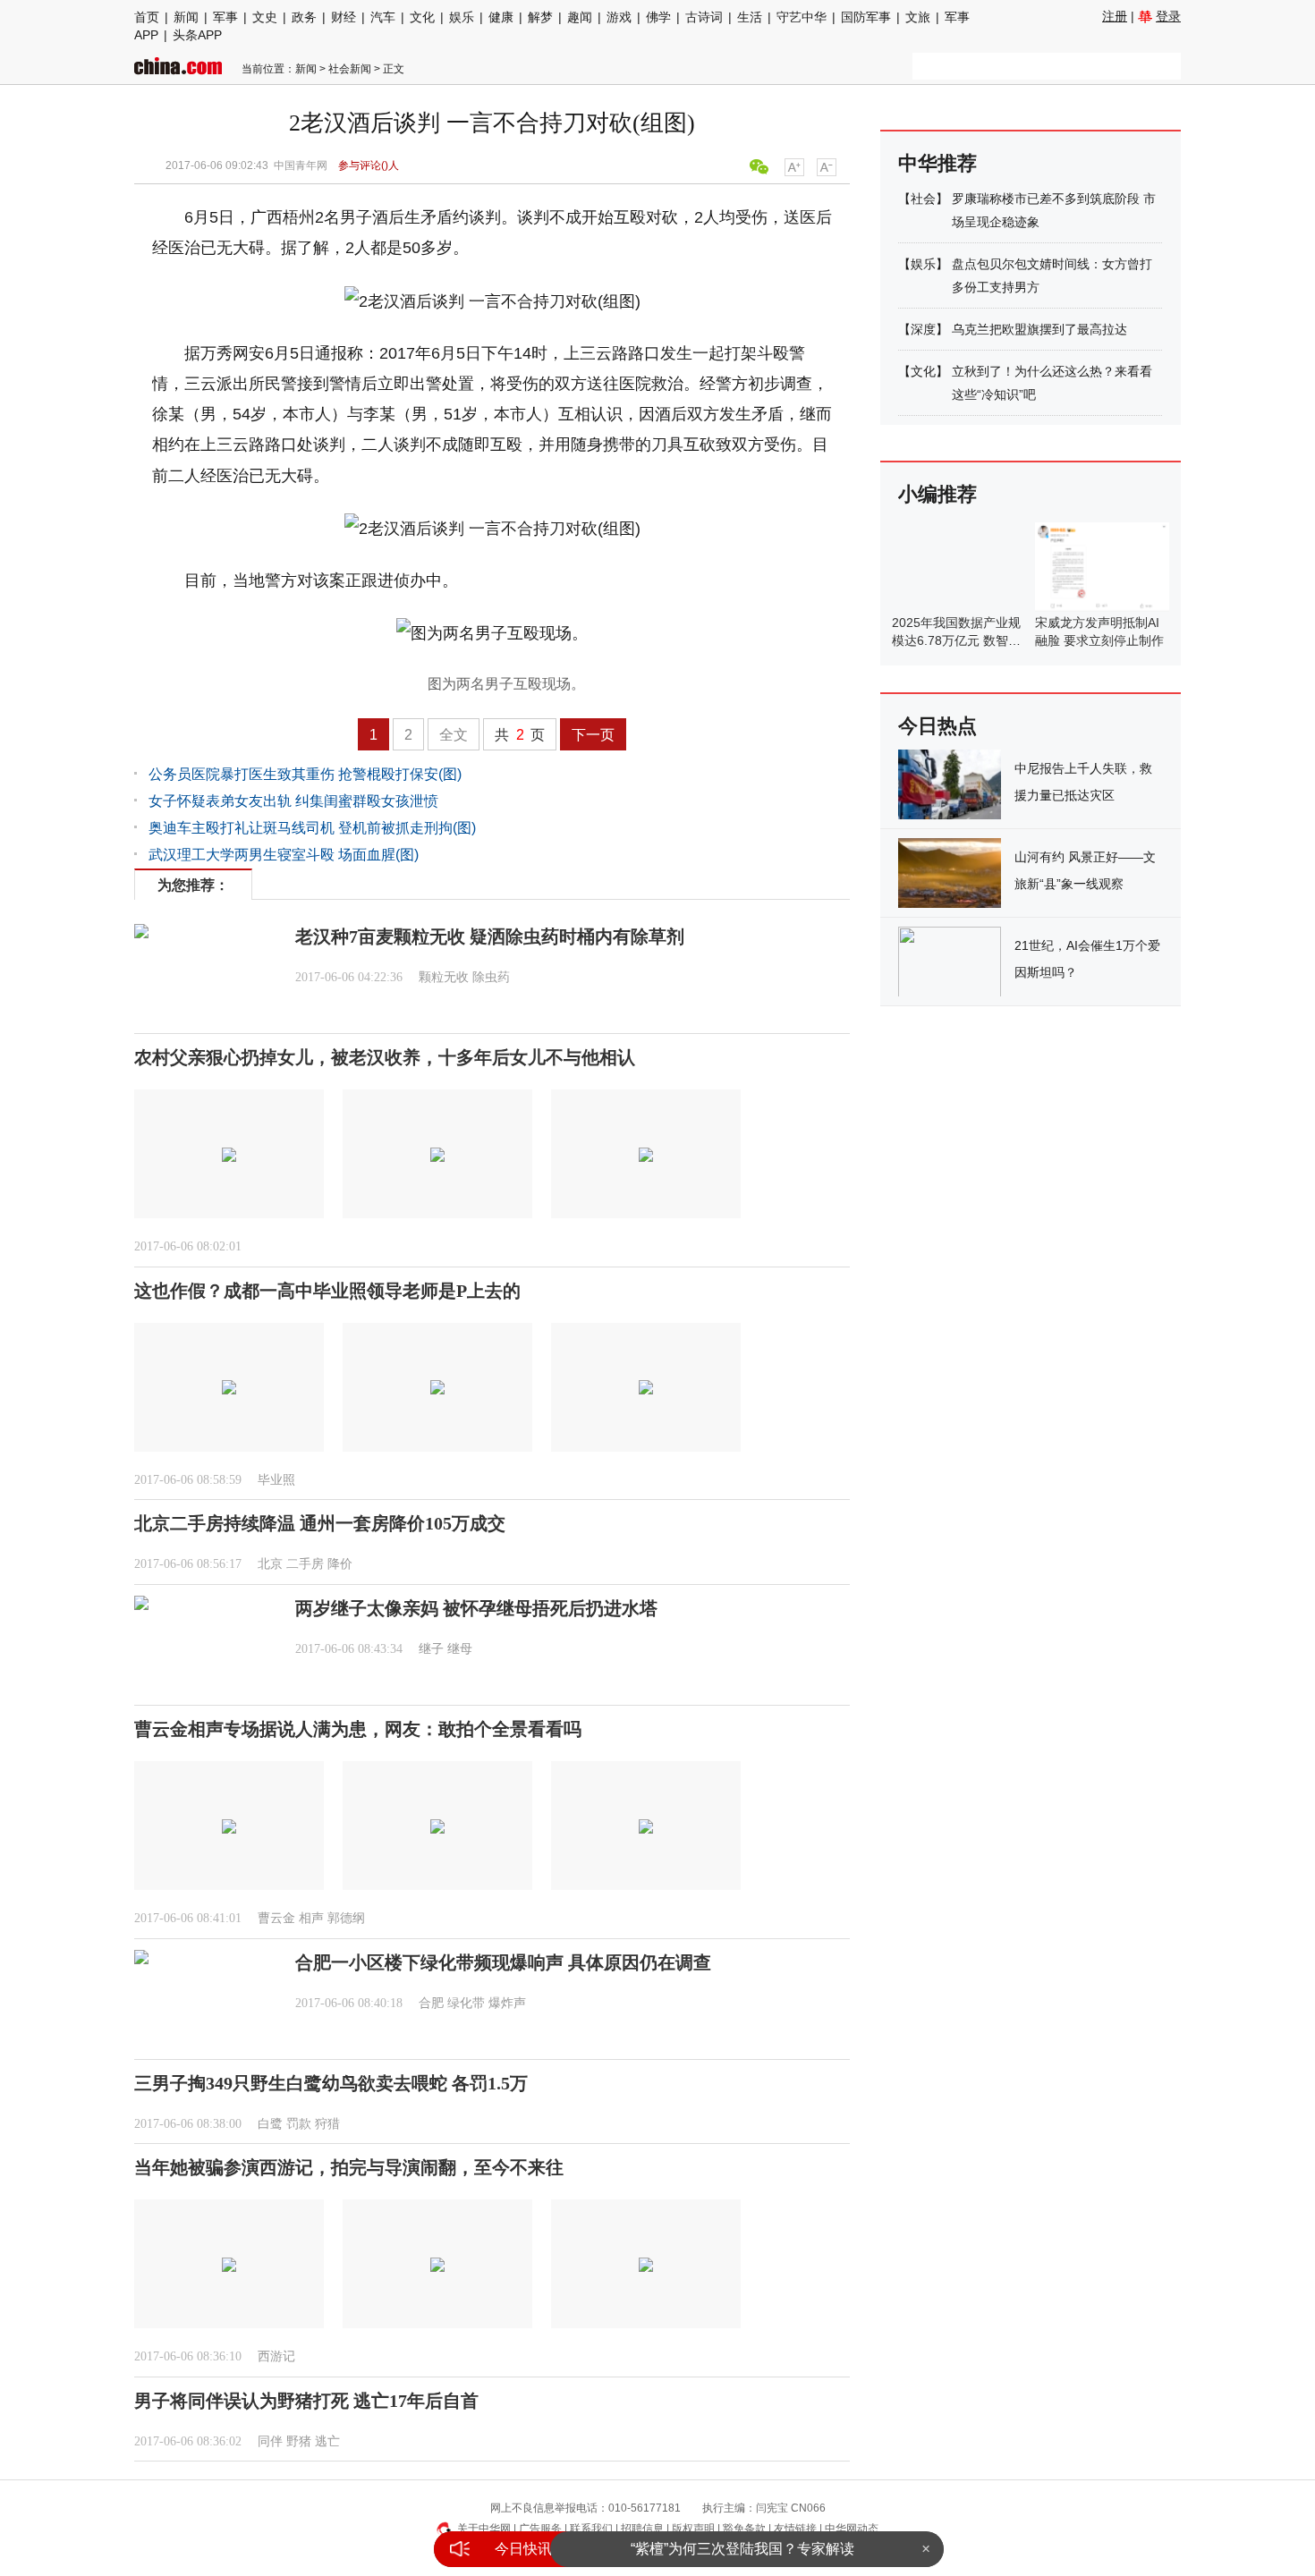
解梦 (540, 17)
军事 (225, 17)
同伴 (270, 2441)
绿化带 (466, 2003)
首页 (147, 17)
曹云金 (276, 1918)
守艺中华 (802, 17)
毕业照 (276, 1480)
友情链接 (795, 2529)
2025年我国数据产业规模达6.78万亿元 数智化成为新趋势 (956, 640)
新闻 (186, 17)
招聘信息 (642, 2529)
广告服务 (540, 2529)
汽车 (383, 17)
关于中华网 (484, 2529)
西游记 (276, 2356)
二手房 (305, 1564)
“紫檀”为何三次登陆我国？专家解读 (742, 2549)
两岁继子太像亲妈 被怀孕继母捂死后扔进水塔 (476, 1608)
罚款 (299, 2124)
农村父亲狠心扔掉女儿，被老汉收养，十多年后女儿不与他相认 (385, 1057)
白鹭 (270, 2124)
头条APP (197, 35)
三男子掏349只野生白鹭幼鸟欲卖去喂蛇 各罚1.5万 (331, 2083)
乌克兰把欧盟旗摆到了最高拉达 (1039, 329)
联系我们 (591, 2529)
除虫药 (491, 977)
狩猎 (327, 2124)
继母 (460, 1649)
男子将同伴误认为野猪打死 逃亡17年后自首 (306, 2401)
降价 (340, 1564)
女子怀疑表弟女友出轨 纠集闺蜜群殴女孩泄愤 (293, 801)
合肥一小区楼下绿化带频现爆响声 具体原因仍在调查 (503, 1962)
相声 (311, 1918)
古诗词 (704, 17)
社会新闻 (350, 69)
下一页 (593, 735)
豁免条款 (744, 2529)
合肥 (431, 2003)
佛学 (658, 17)
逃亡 (327, 2441)
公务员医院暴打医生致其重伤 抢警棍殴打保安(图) (305, 774)
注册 (1115, 16)
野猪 (299, 2441)
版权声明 (693, 2529)
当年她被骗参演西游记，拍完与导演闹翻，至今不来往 (349, 2167)
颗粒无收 (444, 977)
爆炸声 (507, 2003)
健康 (501, 17)
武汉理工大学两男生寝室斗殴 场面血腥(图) (284, 855)
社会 (923, 199)
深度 (923, 329)
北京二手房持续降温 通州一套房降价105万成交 (320, 1523)
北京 (270, 1564)
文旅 (918, 17)
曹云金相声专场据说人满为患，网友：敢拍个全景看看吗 (358, 1729)
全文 (454, 735)
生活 (750, 17)
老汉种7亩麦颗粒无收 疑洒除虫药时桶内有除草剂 (490, 936)
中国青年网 (301, 165)
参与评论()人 (369, 165)
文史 (265, 17)
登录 (1168, 16)
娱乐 (462, 17)
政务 (304, 17)
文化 (422, 17)
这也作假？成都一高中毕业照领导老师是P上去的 (327, 1291)
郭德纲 (346, 1918)
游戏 (619, 17)
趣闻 (580, 17)
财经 (344, 17)
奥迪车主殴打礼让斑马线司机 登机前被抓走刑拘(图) (312, 828)
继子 (431, 1649)
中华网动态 (852, 2529)
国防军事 (866, 17)
